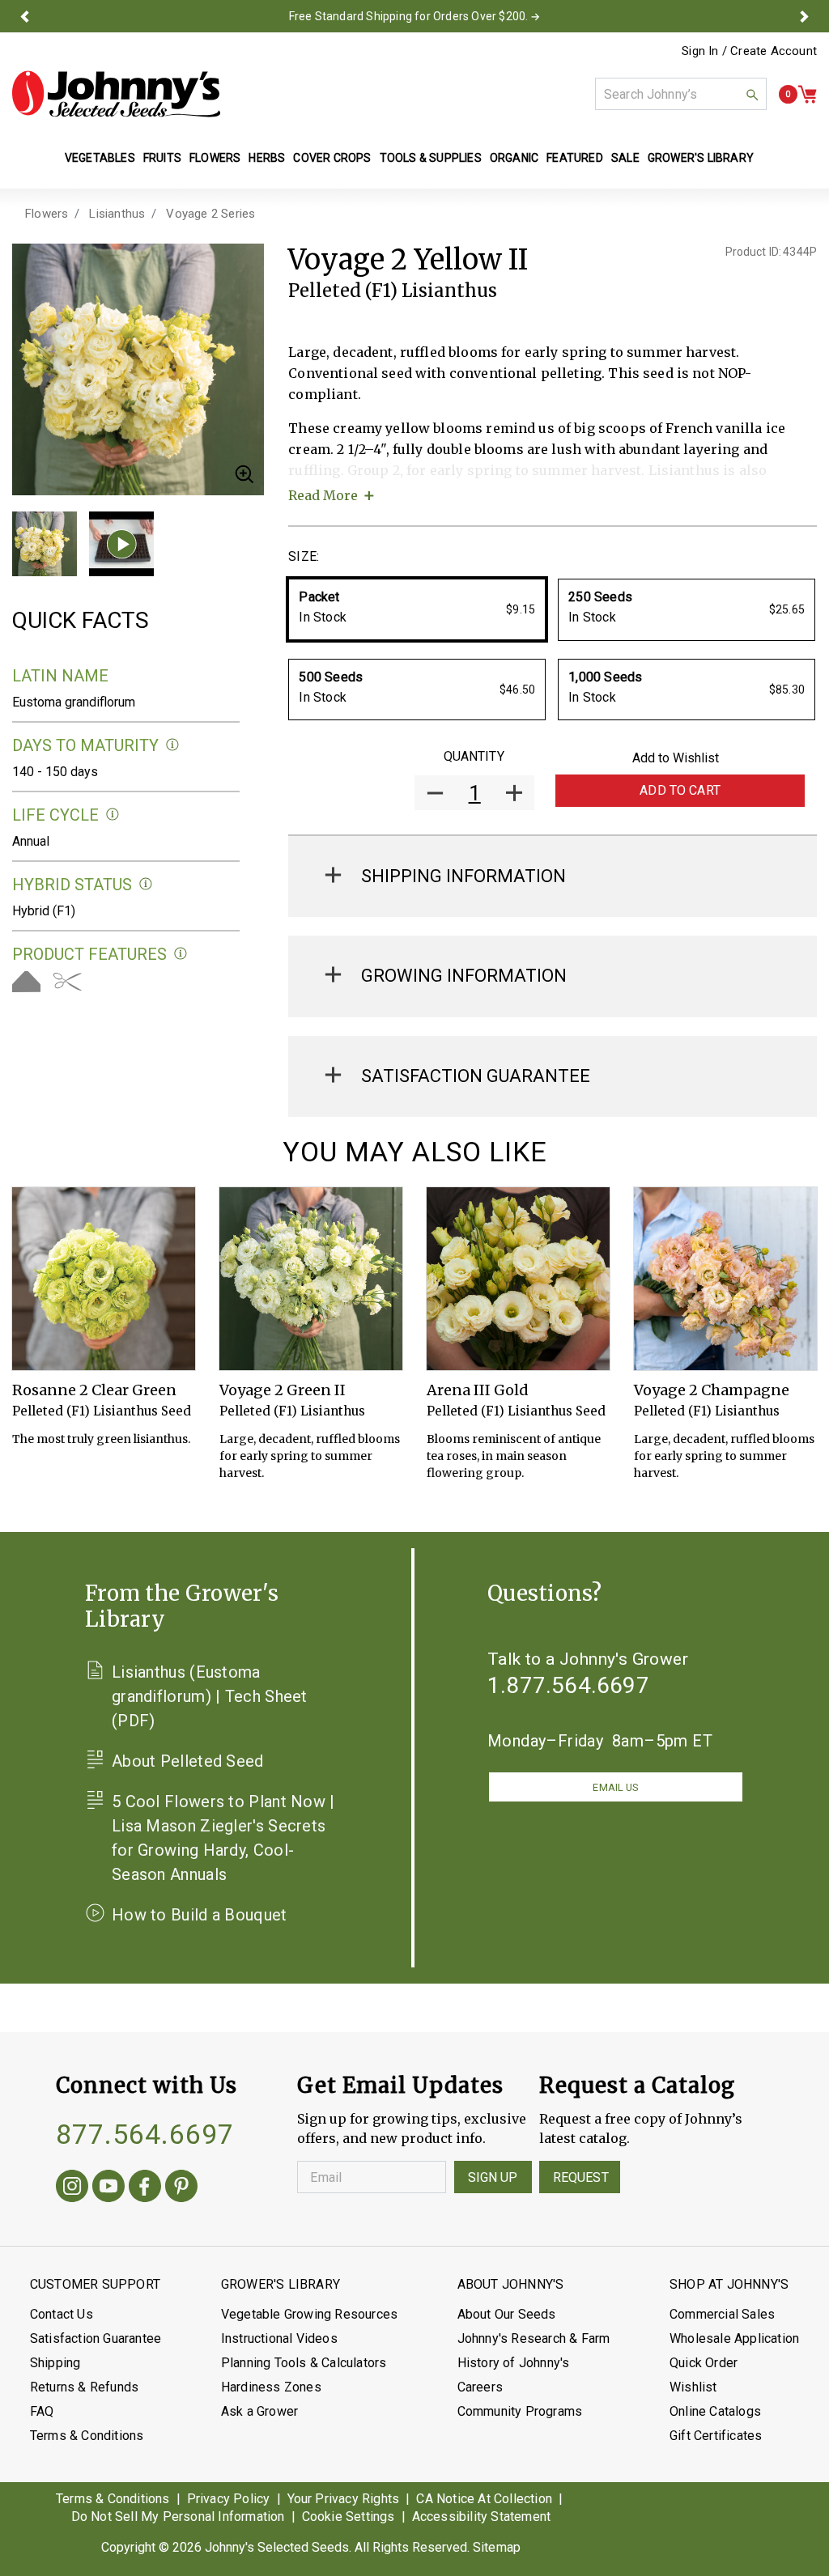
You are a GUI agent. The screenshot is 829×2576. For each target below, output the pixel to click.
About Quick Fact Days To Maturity (173, 745)
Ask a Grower (259, 2411)
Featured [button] (575, 158)
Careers (480, 2387)
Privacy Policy (229, 2499)
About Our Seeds (507, 2314)
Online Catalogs (715, 2411)
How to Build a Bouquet (200, 1915)
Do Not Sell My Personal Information (178, 2517)
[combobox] (681, 94)
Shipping (55, 2363)
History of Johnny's (514, 2363)
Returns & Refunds (84, 2387)
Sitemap (497, 2547)
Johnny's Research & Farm (534, 2338)
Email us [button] (615, 1787)
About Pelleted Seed (188, 1761)
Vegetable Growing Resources (309, 2314)
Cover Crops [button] (332, 158)
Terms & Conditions (87, 2436)
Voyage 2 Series (210, 214)
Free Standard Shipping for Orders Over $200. (409, 16)
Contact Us (62, 2314)
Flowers (47, 214)
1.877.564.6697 (568, 1685)
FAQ (42, 2411)
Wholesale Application (734, 2338)
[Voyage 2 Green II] (311, 1279)
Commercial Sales (722, 2314)
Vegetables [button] (100, 158)
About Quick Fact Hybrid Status (146, 884)
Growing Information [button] (464, 976)
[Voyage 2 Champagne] (725, 1279)
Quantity (474, 756)
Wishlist (693, 2387)
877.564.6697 (145, 2134)
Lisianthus (117, 214)
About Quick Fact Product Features (181, 954)
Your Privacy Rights (344, 2499)
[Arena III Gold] (518, 1279)
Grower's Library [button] (702, 158)
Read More (323, 495)
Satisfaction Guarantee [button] (476, 1076)
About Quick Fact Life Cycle (113, 815)
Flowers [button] (215, 158)
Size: (304, 556)
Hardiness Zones (271, 2387)
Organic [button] (514, 158)
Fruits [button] (162, 158)
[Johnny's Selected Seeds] (116, 94)
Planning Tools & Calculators (304, 2363)
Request (581, 2177)
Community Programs (520, 2411)
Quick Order (704, 2363)
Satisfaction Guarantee (96, 2338)
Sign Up (493, 2177)
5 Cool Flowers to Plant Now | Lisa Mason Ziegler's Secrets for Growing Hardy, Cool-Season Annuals (223, 1838)
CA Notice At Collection (484, 2499)
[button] (25, 16)
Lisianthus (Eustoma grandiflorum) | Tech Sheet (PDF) (210, 1696)
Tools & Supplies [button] (431, 158)
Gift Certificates (716, 2436)
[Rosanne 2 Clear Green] (104, 1279)
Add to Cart (680, 790)
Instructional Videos (279, 2338)
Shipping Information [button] (463, 876)
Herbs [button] (267, 158)
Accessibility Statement (482, 2517)
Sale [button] (625, 158)
